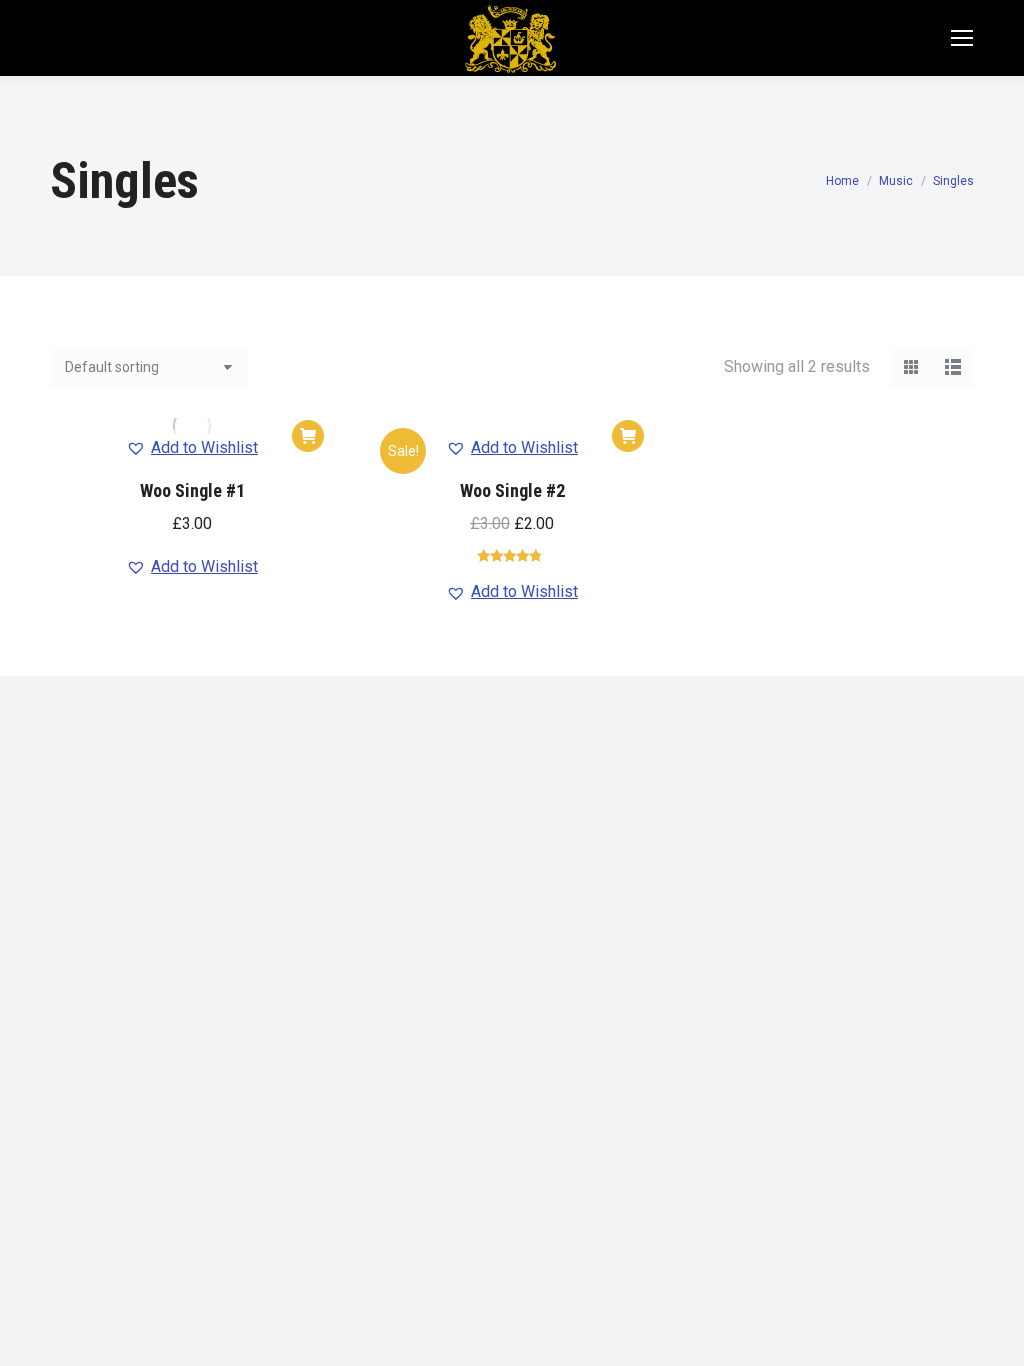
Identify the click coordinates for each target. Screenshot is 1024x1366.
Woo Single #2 (512, 490)
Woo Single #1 (192, 490)
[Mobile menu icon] (962, 38)
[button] (308, 436)
